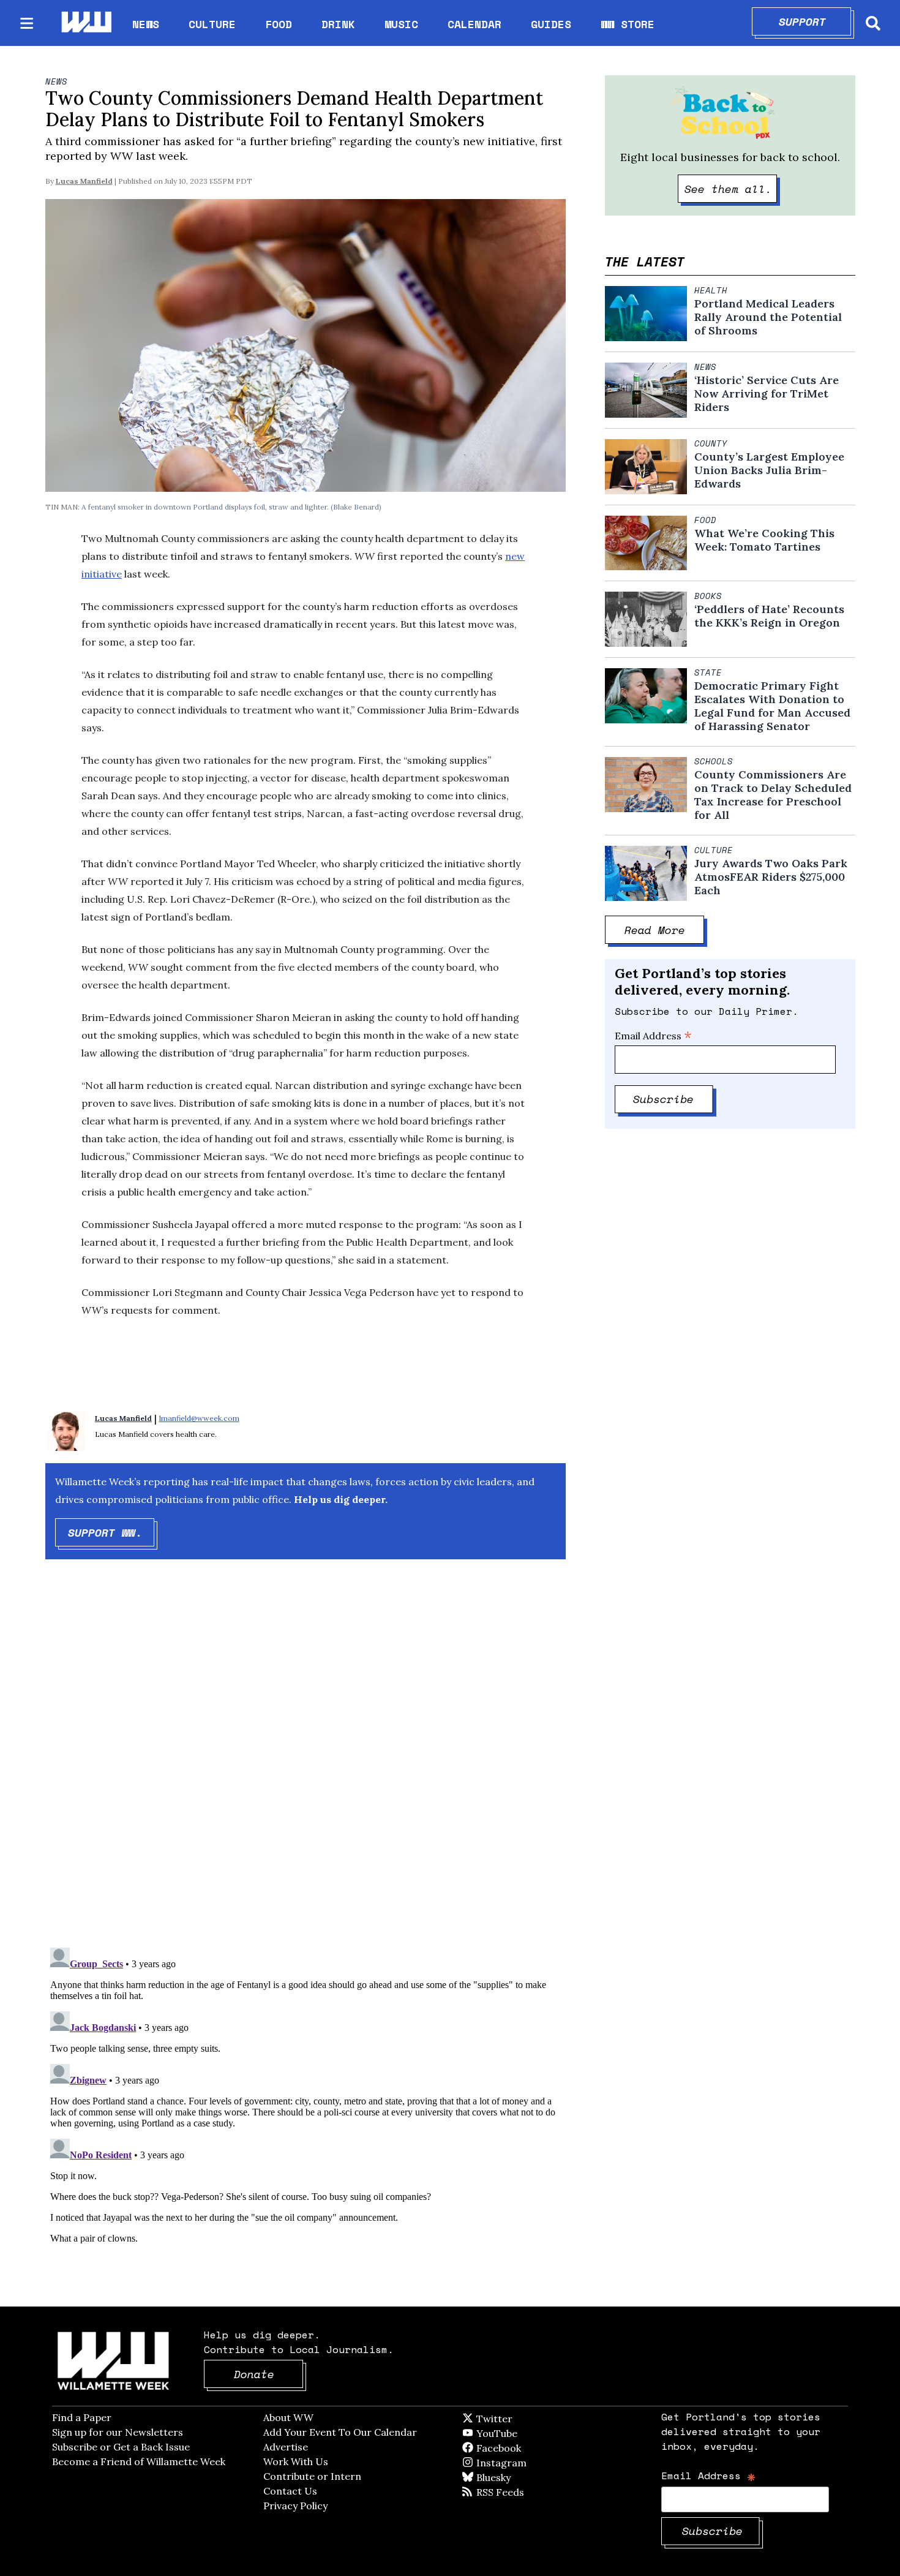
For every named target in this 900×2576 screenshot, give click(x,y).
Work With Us (296, 2461)
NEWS (146, 24)
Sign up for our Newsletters (118, 2432)
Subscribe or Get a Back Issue (121, 2447)
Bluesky (511, 2477)
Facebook (534, 2448)
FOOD (279, 24)
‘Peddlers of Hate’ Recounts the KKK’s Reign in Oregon (769, 616)
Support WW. (111, 1532)
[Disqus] (306, 1764)
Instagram (527, 2463)
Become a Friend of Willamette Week (139, 2461)
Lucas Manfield (84, 181)
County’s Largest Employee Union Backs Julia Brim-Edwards (769, 470)
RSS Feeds (520, 2492)
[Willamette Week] (86, 23)
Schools (714, 761)
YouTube (517, 2433)
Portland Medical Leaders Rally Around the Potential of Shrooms (768, 317)
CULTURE (212, 24)
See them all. (731, 189)
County (711, 443)
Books (708, 596)
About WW (288, 2417)
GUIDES (551, 24)
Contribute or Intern (312, 2476)
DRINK (338, 24)
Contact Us (290, 2491)
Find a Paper (82, 2417)
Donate (269, 2374)
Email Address (653, 1036)
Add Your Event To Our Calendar (340, 2432)
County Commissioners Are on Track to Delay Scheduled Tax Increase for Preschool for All (773, 795)
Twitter (524, 2419)
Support (815, 21)
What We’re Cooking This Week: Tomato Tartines (764, 540)
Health (711, 290)
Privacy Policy (295, 2506)
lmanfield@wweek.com (199, 1418)
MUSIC (401, 24)
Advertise (286, 2447)
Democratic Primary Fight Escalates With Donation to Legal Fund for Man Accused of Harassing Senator (772, 706)
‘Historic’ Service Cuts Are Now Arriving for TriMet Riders (767, 394)
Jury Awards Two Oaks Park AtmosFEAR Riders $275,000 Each (771, 877)
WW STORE (628, 24)
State (708, 672)
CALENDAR (474, 24)
